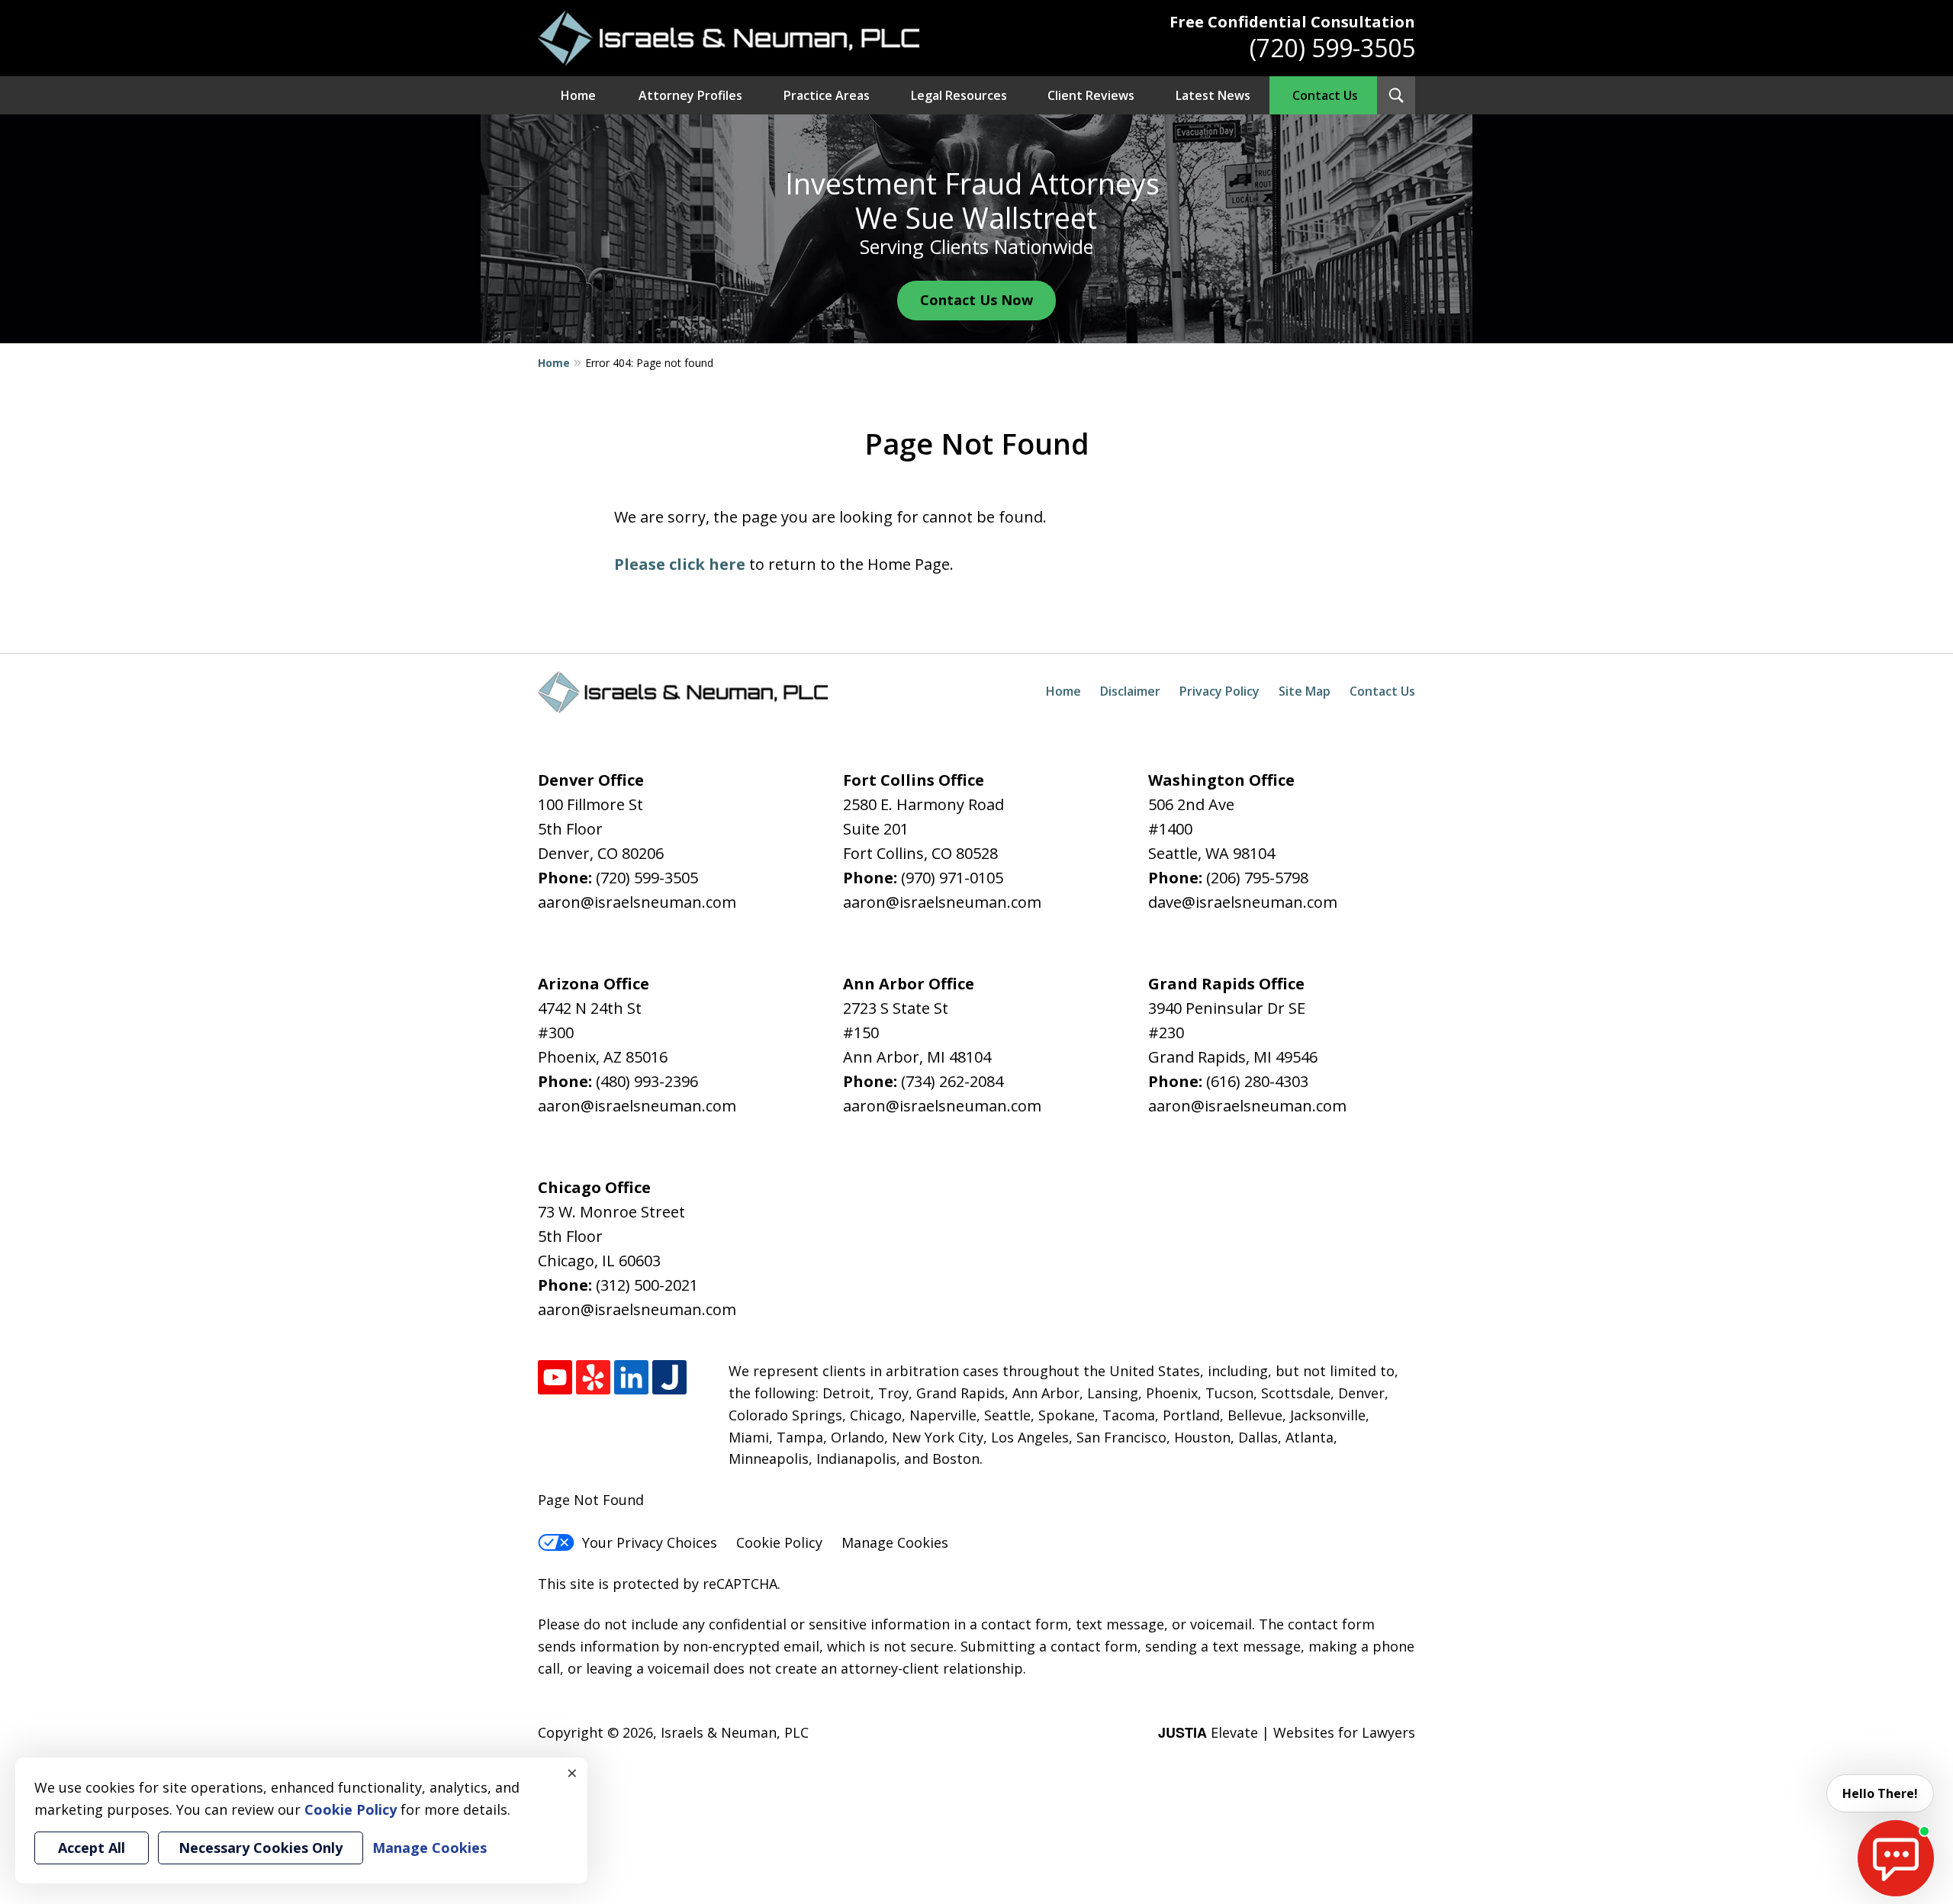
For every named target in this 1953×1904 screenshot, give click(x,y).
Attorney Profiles (690, 95)
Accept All (92, 1848)
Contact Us (1325, 95)
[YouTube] (555, 1377)
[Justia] (669, 1377)
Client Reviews (1091, 95)
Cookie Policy (779, 1542)
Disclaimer (1130, 691)
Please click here (680, 564)
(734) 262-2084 (952, 1081)
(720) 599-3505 (1332, 48)
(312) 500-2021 (647, 1285)
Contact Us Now (976, 300)
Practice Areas (827, 95)
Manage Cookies (895, 1542)
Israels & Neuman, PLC (735, 1732)
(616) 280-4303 (1257, 1081)
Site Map (1305, 691)
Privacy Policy (1219, 691)
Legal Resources (959, 95)
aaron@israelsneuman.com (637, 902)
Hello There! (1880, 1793)
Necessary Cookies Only (261, 1848)
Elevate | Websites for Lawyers (1287, 1732)
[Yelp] (593, 1377)
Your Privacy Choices (650, 1542)
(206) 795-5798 (1257, 878)
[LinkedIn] (631, 1377)
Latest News (1213, 95)
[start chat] (1896, 1858)
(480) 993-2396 (647, 1081)
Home (578, 95)
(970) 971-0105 (952, 878)
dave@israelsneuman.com (1243, 902)
